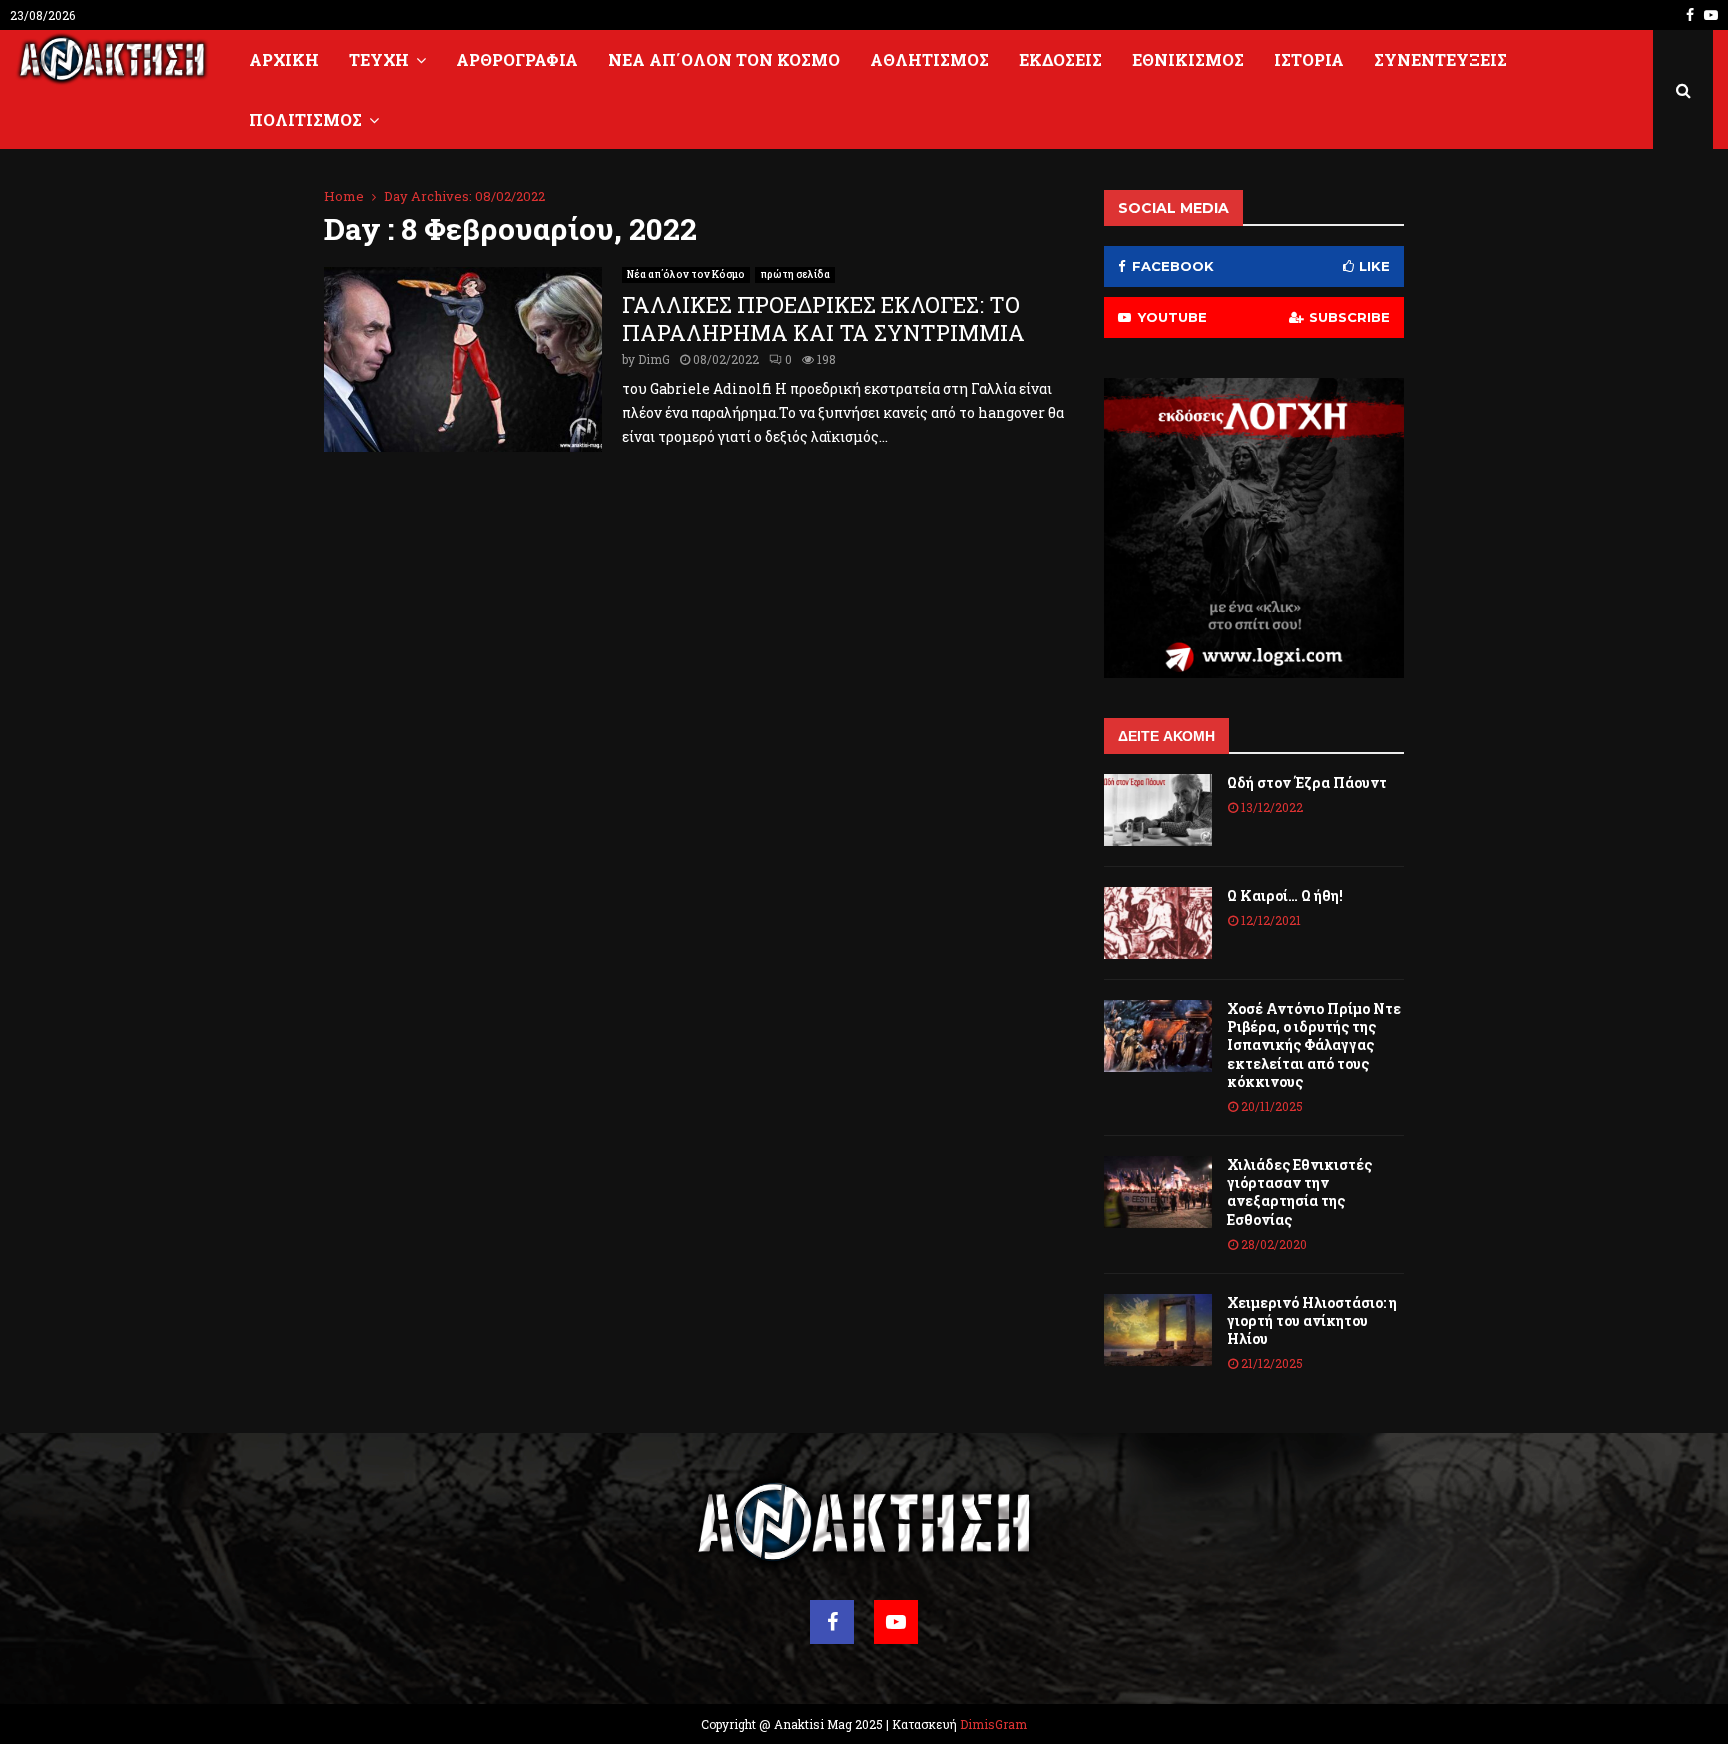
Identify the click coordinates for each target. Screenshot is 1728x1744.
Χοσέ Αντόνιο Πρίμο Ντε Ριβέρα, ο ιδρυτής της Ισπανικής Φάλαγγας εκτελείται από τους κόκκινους (1314, 1045)
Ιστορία (1309, 59)
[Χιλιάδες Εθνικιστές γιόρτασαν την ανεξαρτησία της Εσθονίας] (1158, 1192)
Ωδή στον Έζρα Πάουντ (1307, 782)
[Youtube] (896, 1622)
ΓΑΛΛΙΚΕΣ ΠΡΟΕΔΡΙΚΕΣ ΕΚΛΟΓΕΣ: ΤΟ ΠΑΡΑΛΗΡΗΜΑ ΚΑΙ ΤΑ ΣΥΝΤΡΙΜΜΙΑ (823, 318)
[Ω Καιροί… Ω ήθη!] (1158, 923)
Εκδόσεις (1060, 59)
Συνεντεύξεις (1440, 59)
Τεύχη (379, 59)
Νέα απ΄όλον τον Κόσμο (724, 59)
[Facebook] (832, 1622)
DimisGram (993, 1724)
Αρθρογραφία (517, 59)
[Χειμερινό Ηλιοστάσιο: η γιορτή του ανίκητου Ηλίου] (1158, 1330)
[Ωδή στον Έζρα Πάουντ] (1158, 810)
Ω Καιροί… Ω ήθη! (1285, 895)
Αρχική (284, 59)
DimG (654, 359)
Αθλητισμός (929, 59)
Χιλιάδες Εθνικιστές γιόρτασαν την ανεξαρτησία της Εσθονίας (1299, 1192)
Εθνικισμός (1188, 59)
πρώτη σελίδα (795, 274)
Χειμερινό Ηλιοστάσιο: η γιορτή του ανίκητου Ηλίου (1312, 1320)
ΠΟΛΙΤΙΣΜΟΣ (305, 119)
